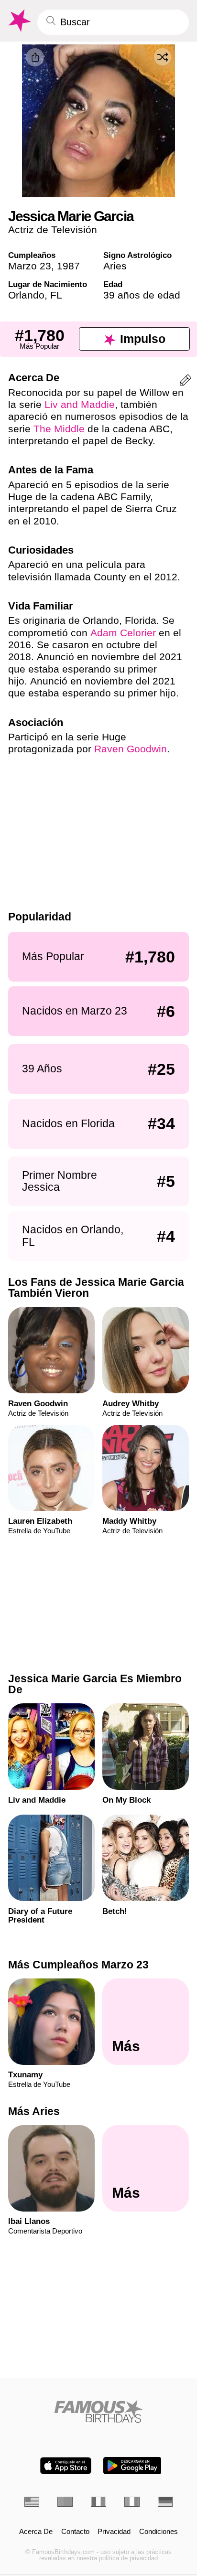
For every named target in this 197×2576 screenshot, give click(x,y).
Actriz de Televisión (53, 230)
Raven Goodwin (131, 749)
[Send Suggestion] (186, 382)
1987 (68, 266)
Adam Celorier (123, 633)
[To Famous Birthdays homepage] (19, 21)
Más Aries (34, 2111)
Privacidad (114, 2532)
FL (56, 295)
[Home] (99, 2411)
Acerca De (36, 2532)
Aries (115, 266)
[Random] (163, 57)
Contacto (75, 2532)
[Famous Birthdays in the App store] (66, 2466)
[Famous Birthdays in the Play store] (132, 2466)
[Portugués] (65, 2502)
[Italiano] (132, 2502)
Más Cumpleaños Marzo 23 (78, 1965)
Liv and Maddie (80, 404)
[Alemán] (165, 2502)
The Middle (59, 429)
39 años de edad (142, 295)
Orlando (26, 295)
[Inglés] (32, 2502)
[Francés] (98, 2502)
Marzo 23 (30, 266)
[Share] (35, 57)
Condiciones (159, 2532)
